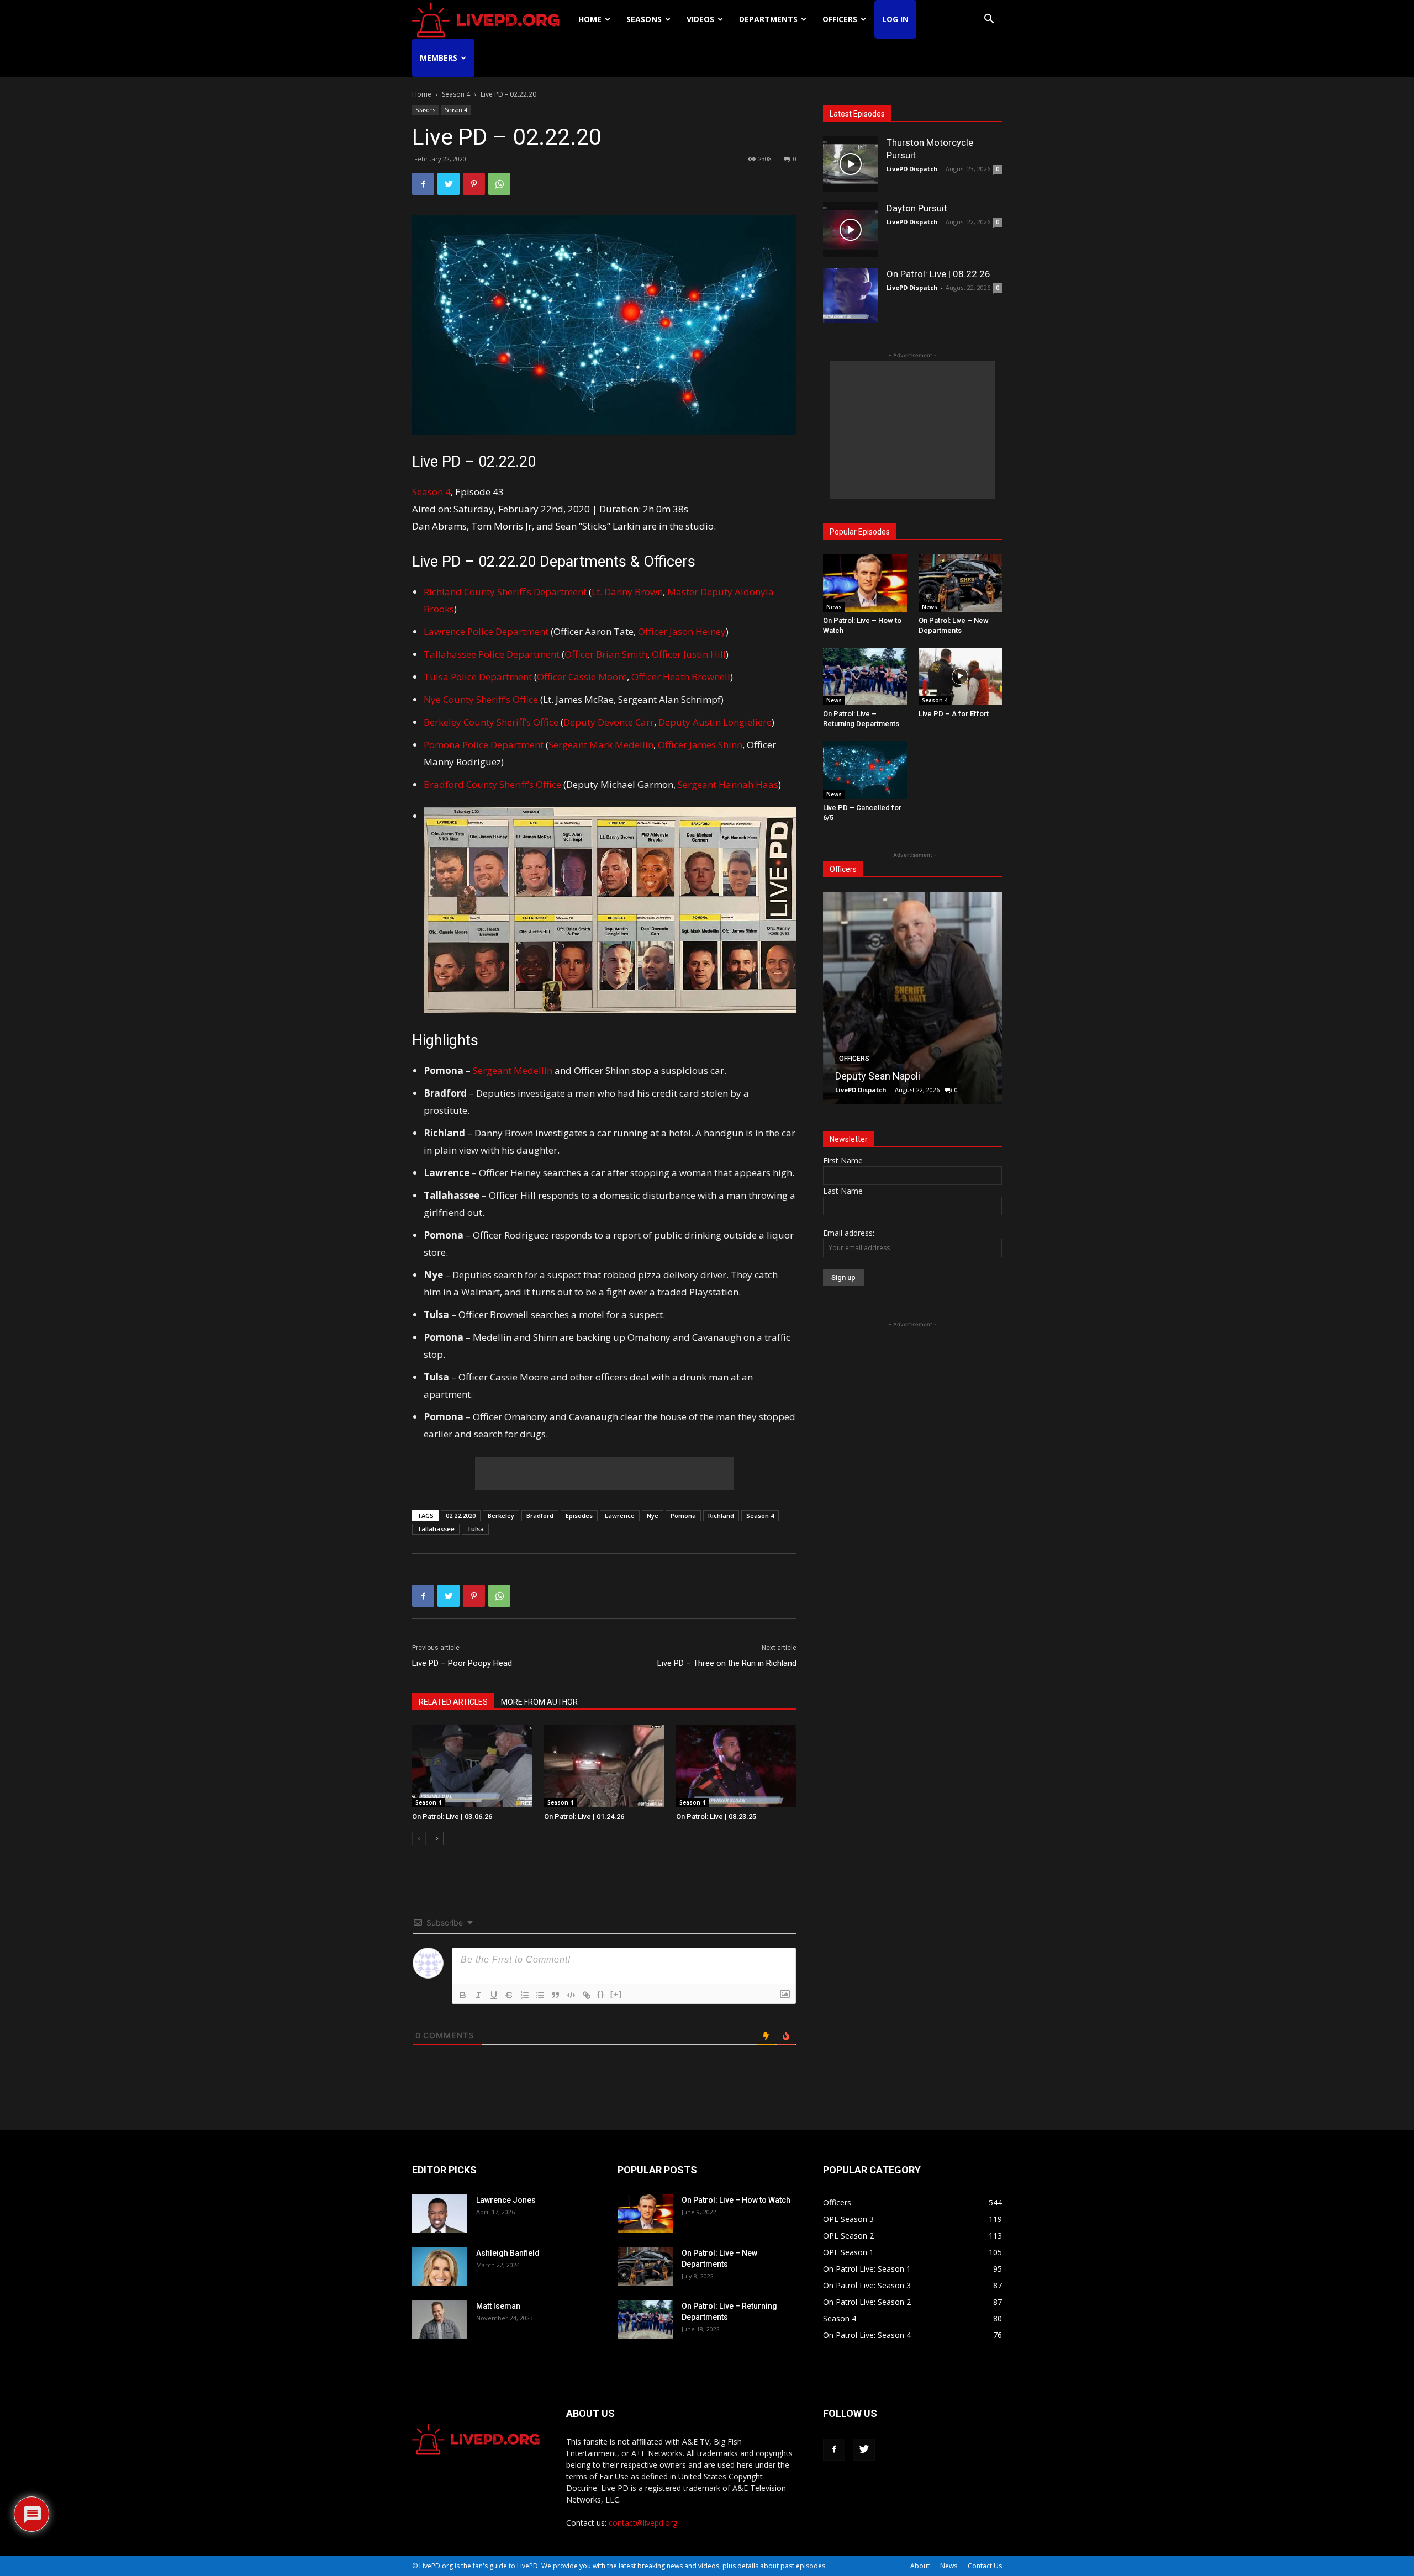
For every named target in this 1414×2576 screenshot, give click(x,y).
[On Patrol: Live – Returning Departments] (865, 676)
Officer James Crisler (882, 1076)
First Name (843, 1160)
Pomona (683, 1516)
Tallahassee (436, 1529)
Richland (721, 1516)
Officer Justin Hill (689, 654)
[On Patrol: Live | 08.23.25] (736, 1766)
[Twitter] (449, 184)
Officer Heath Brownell (681, 677)
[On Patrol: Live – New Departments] (961, 583)
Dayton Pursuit (917, 208)
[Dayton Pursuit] (851, 230)
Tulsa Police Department (478, 677)
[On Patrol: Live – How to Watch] (865, 583)
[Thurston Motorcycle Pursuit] (851, 164)
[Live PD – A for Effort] (961, 676)
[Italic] (478, 1995)
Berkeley (501, 1516)
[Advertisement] (604, 1473)
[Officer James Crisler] (912, 998)
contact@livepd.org (643, 2523)
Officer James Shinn (700, 745)
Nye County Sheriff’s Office (481, 699)
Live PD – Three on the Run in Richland (727, 1663)
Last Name (843, 1191)
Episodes (579, 1516)
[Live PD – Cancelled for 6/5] (865, 770)
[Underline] (494, 1995)
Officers (840, 19)
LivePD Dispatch (912, 169)
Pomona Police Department (484, 745)
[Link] (587, 1995)
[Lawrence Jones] (440, 2214)
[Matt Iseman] (440, 2320)
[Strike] (509, 1995)
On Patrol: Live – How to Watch (736, 2200)
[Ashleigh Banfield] (440, 2267)
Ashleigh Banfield (508, 2253)
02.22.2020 (461, 1516)
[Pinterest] (474, 184)
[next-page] (437, 1839)
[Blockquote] (556, 1995)
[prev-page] (419, 1839)
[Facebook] (423, 184)
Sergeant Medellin (513, 1070)
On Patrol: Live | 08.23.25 (716, 1816)
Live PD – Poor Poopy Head (462, 1663)
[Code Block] (571, 1995)
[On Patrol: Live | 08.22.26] (851, 295)
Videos (700, 19)
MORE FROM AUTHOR (539, 1702)
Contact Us (985, 2566)
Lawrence (620, 1516)
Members (439, 58)
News (834, 607)
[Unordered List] (540, 1995)
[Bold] (463, 1995)
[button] (989, 20)
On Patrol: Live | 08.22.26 (938, 274)
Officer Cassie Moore (582, 677)
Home (590, 19)
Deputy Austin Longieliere (715, 722)
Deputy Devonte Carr (609, 722)
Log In (895, 19)
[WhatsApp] (499, 184)
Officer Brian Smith (606, 654)
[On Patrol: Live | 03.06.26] (472, 1766)
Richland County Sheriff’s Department (505, 592)
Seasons (644, 19)
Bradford (540, 1516)
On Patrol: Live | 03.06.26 (452, 1816)
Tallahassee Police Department (492, 654)
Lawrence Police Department (486, 631)
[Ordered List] (525, 1995)
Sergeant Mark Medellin (601, 745)
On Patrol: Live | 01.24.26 (584, 1816)
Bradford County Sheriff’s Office (492, 784)
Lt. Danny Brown (627, 592)
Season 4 (456, 94)
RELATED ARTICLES (453, 1702)
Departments (768, 19)
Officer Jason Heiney (682, 631)
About (920, 2566)
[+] (616, 1994)
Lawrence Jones (506, 2200)
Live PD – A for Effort (954, 714)
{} (601, 1994)
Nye (653, 1516)
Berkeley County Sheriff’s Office (492, 722)
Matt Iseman (498, 2306)
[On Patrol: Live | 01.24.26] (604, 1766)
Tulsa (475, 1529)
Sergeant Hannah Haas (728, 784)
